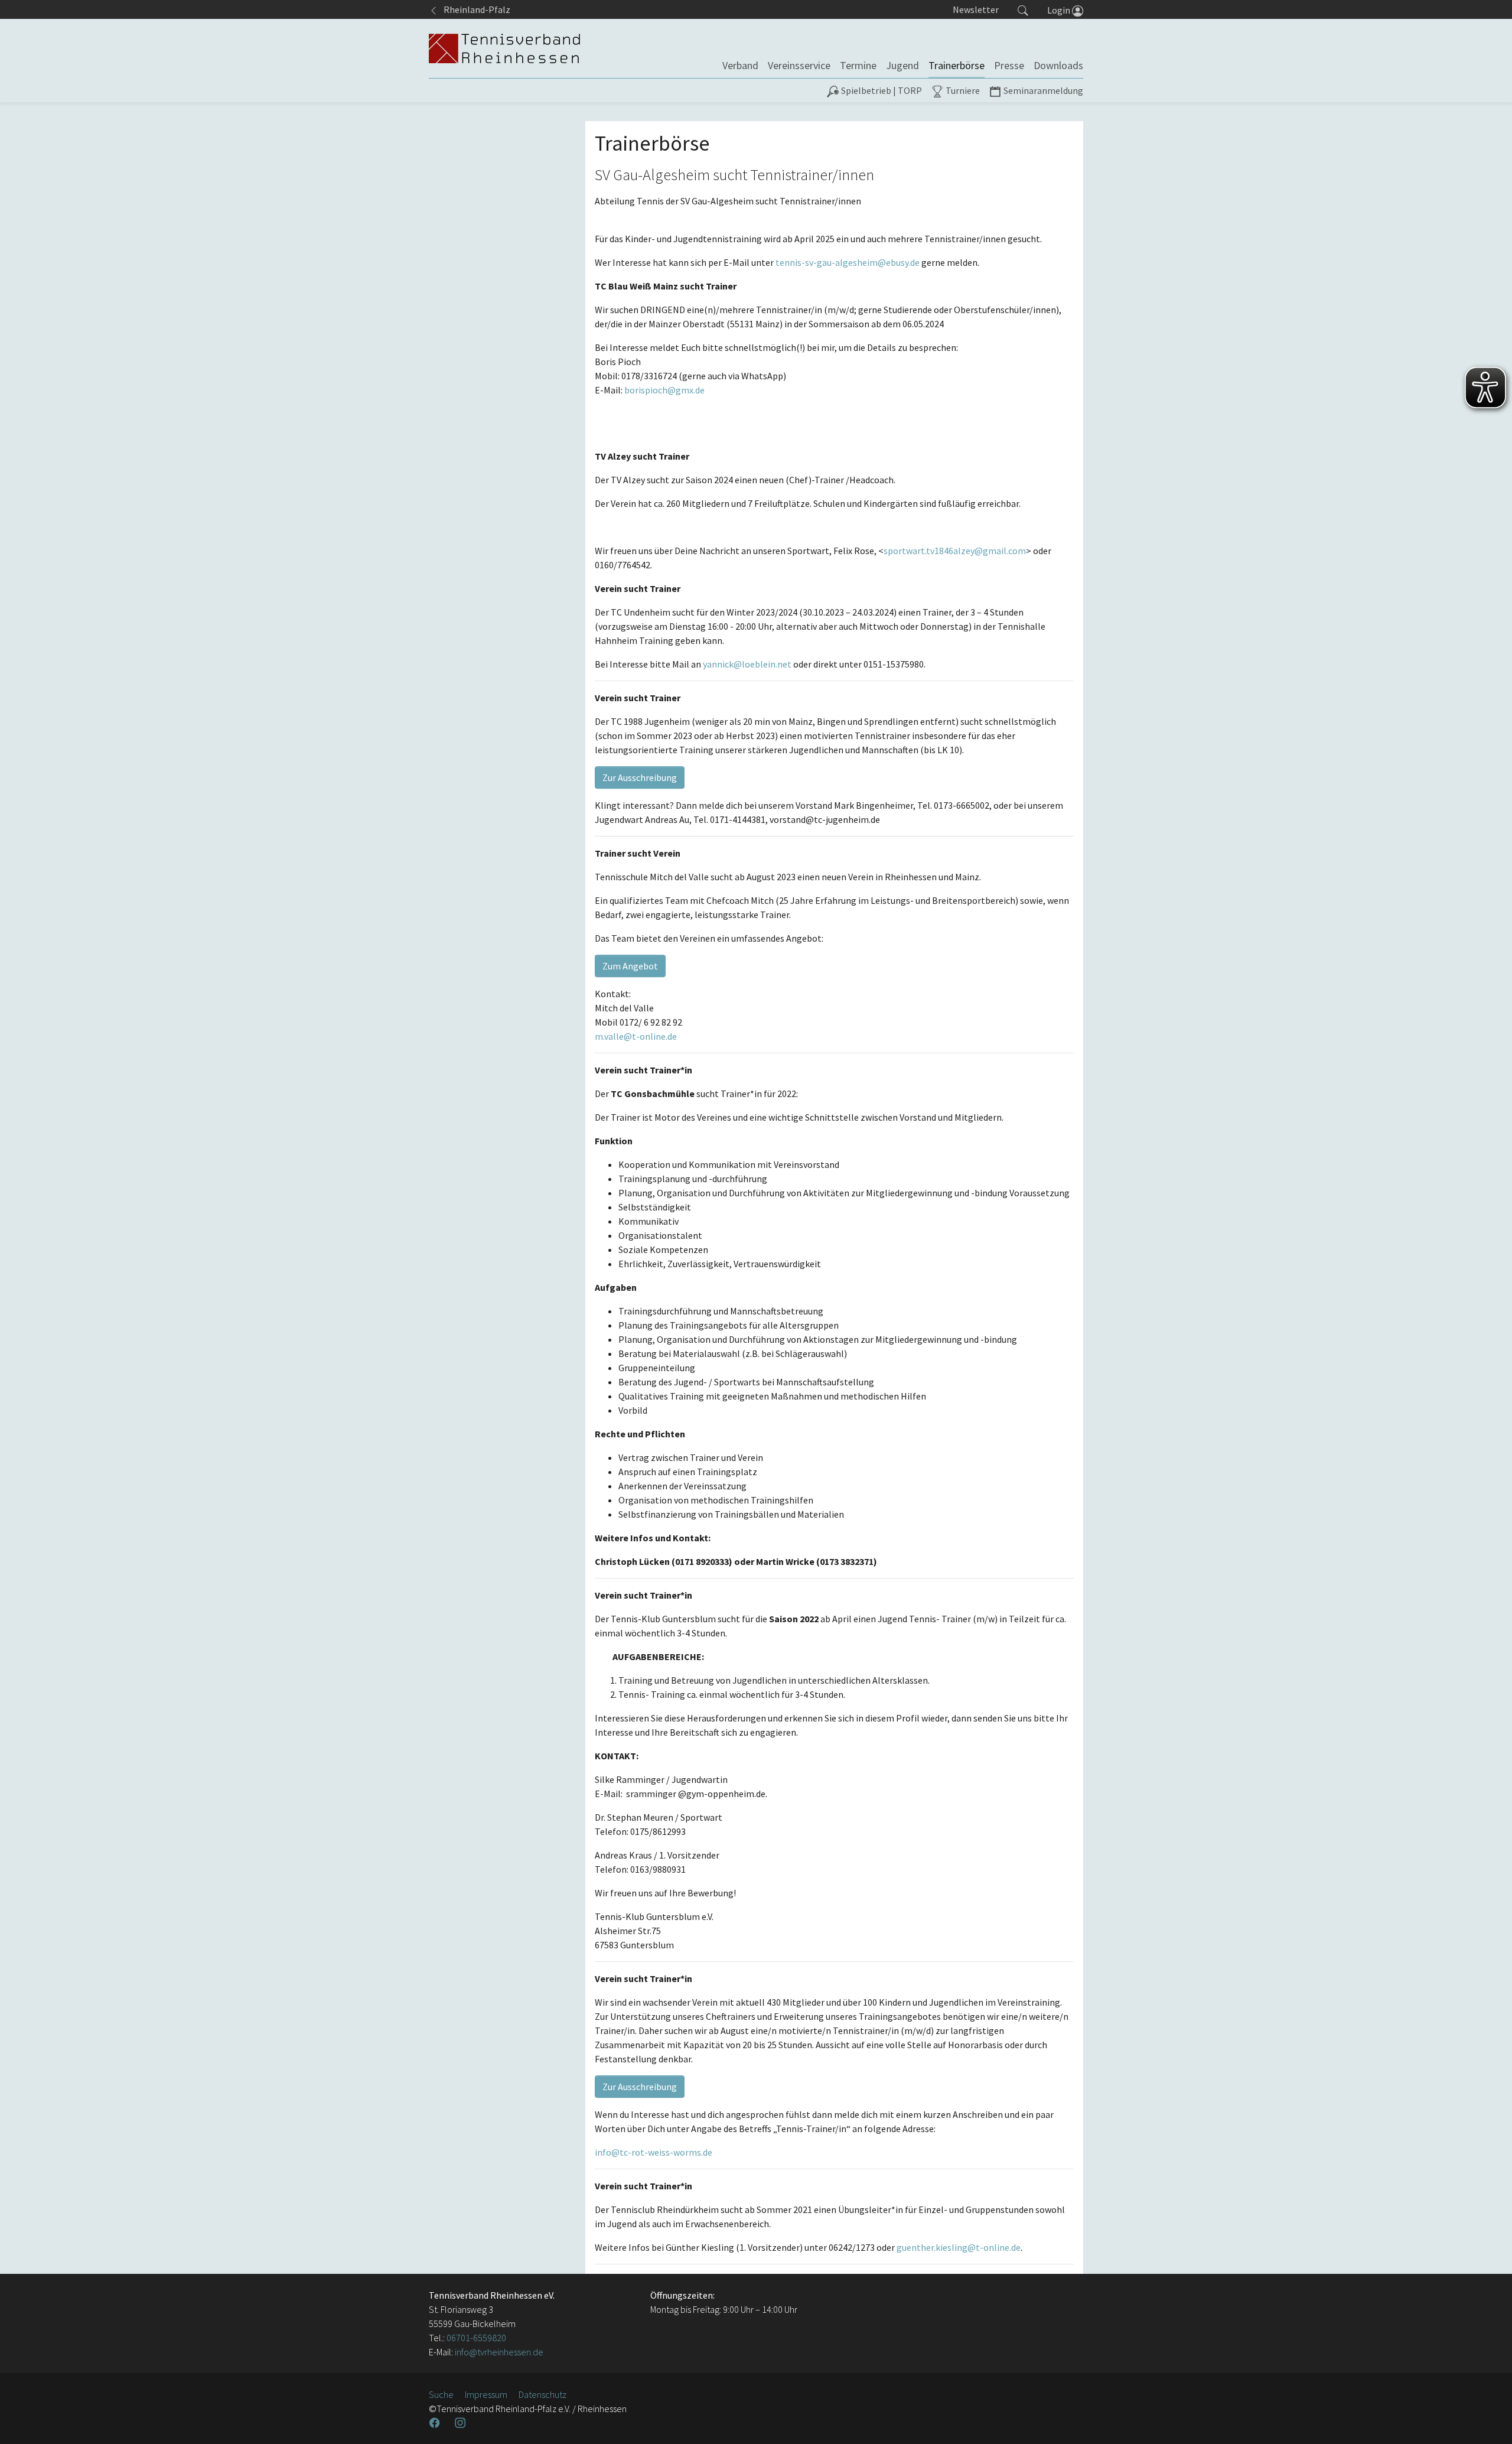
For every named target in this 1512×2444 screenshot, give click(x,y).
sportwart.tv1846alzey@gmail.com (955, 551)
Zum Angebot (630, 966)
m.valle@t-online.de (636, 1036)
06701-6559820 (476, 2338)
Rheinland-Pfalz (474, 9)
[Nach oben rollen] (1488, 2420)
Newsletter (976, 9)
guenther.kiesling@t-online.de (959, 2247)
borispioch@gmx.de (664, 390)
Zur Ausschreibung (640, 777)
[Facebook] (436, 2423)
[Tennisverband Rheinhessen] (504, 48)
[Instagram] (461, 2423)
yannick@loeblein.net (747, 664)
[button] (1023, 9)
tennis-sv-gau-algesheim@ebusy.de (848, 262)
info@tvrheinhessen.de (498, 2352)
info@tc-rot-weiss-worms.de (654, 2152)
